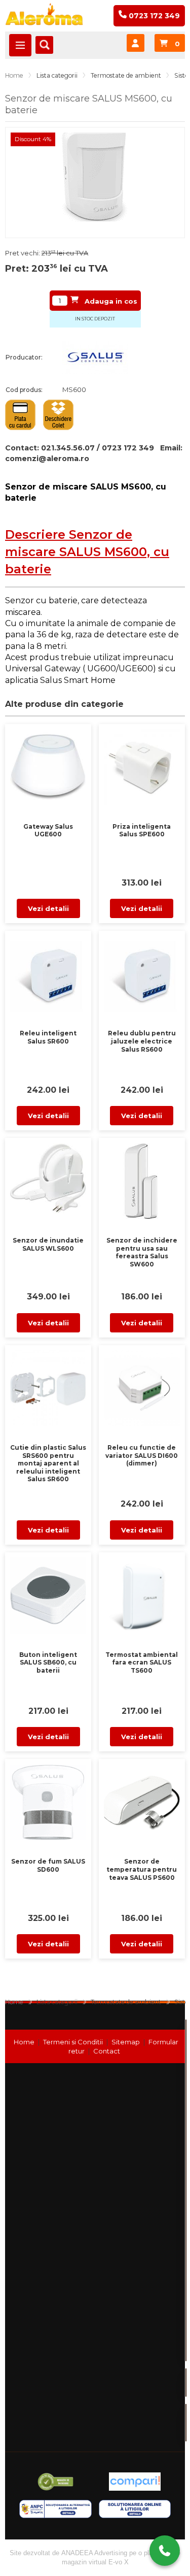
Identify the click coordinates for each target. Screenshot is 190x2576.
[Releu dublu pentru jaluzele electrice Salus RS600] (142, 971)
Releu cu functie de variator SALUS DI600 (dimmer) (142, 1455)
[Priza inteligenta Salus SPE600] (142, 765)
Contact (107, 2051)
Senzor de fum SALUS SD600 (48, 1865)
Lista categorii (57, 75)
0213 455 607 (149, 2505)
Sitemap (126, 2042)
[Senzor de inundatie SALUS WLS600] (48, 1179)
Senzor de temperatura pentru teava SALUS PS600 (142, 1869)
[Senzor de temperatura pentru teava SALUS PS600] (142, 1800)
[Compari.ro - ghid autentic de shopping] (55, 2482)
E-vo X (119, 2562)
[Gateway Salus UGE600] (48, 765)
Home (14, 75)
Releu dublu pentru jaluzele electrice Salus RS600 (142, 1041)
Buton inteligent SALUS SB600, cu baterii (48, 1662)
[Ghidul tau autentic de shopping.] (135, 2482)
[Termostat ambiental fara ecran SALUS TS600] (142, 1593)
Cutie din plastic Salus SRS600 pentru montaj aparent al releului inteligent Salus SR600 (48, 1463)
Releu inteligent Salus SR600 (48, 1037)
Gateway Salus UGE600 (48, 830)
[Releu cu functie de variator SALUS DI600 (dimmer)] (142, 1386)
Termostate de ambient (126, 75)
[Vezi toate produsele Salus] (95, 357)
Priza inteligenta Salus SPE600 (142, 830)
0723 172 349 (149, 2528)
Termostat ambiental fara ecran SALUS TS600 (142, 1662)
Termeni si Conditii (73, 2042)
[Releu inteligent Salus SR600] (48, 971)
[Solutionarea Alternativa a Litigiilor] (55, 2509)
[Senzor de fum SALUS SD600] (48, 1800)
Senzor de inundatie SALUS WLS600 (48, 1244)
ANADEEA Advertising (94, 2553)
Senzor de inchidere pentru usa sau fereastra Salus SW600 (142, 1252)
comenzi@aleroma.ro (47, 459)
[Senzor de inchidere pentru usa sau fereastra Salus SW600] (142, 1179)
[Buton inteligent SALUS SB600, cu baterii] (48, 1593)
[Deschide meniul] (20, 45)
